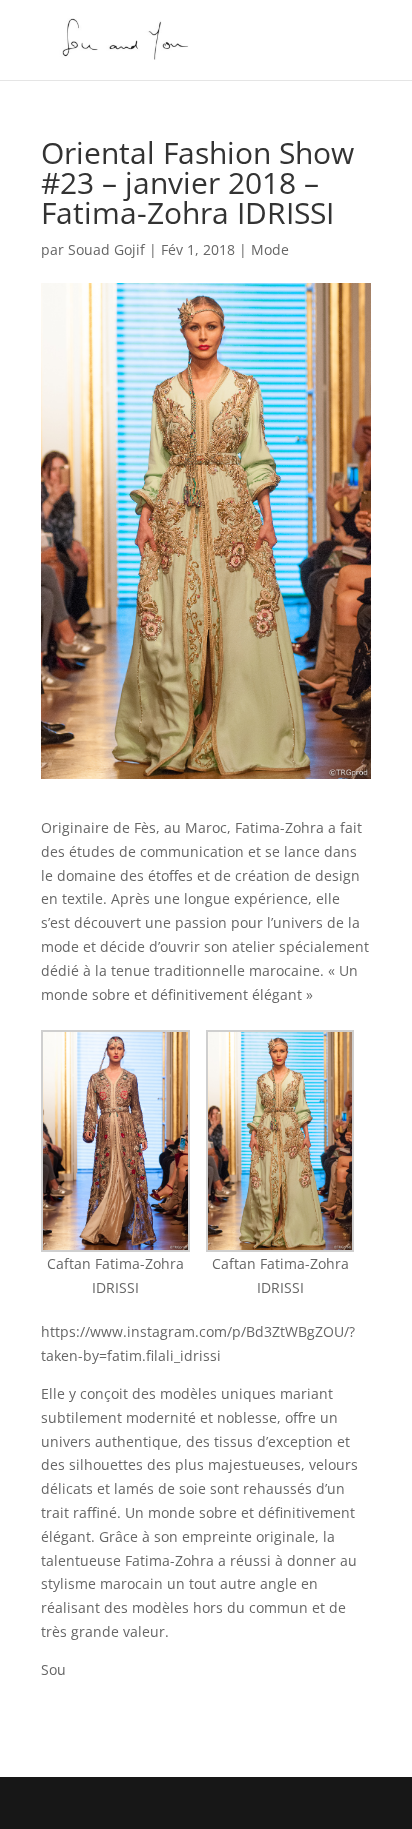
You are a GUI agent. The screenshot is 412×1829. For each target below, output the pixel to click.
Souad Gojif (106, 249)
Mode (270, 249)
